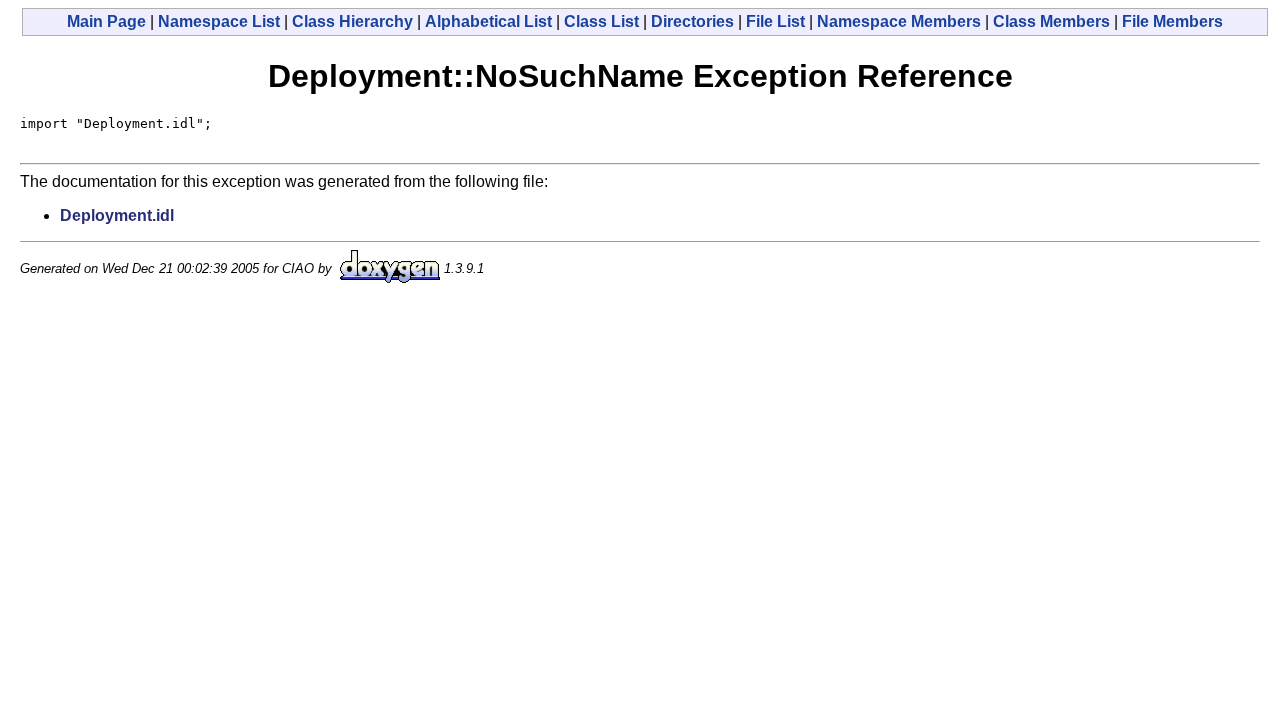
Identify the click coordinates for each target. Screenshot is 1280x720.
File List (775, 21)
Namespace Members (899, 21)
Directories (692, 21)
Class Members (1051, 21)
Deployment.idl (117, 215)
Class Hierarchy (352, 21)
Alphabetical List (488, 21)
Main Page (106, 21)
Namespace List (219, 21)
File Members (1172, 21)
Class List (601, 21)
